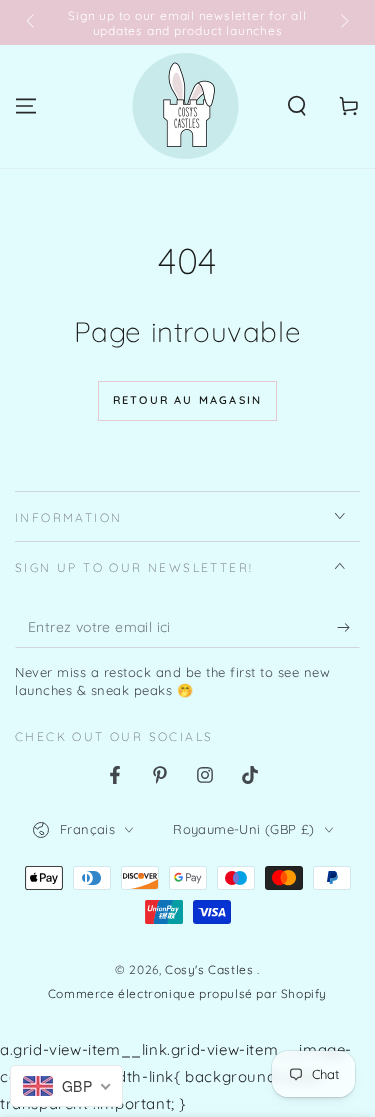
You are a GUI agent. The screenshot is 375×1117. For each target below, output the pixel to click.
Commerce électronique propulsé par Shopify (187, 993)
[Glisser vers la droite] (343, 23)
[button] (297, 106)
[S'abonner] (348, 628)
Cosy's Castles (211, 969)
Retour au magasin (187, 400)
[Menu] (26, 106)
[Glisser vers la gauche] (32, 23)
